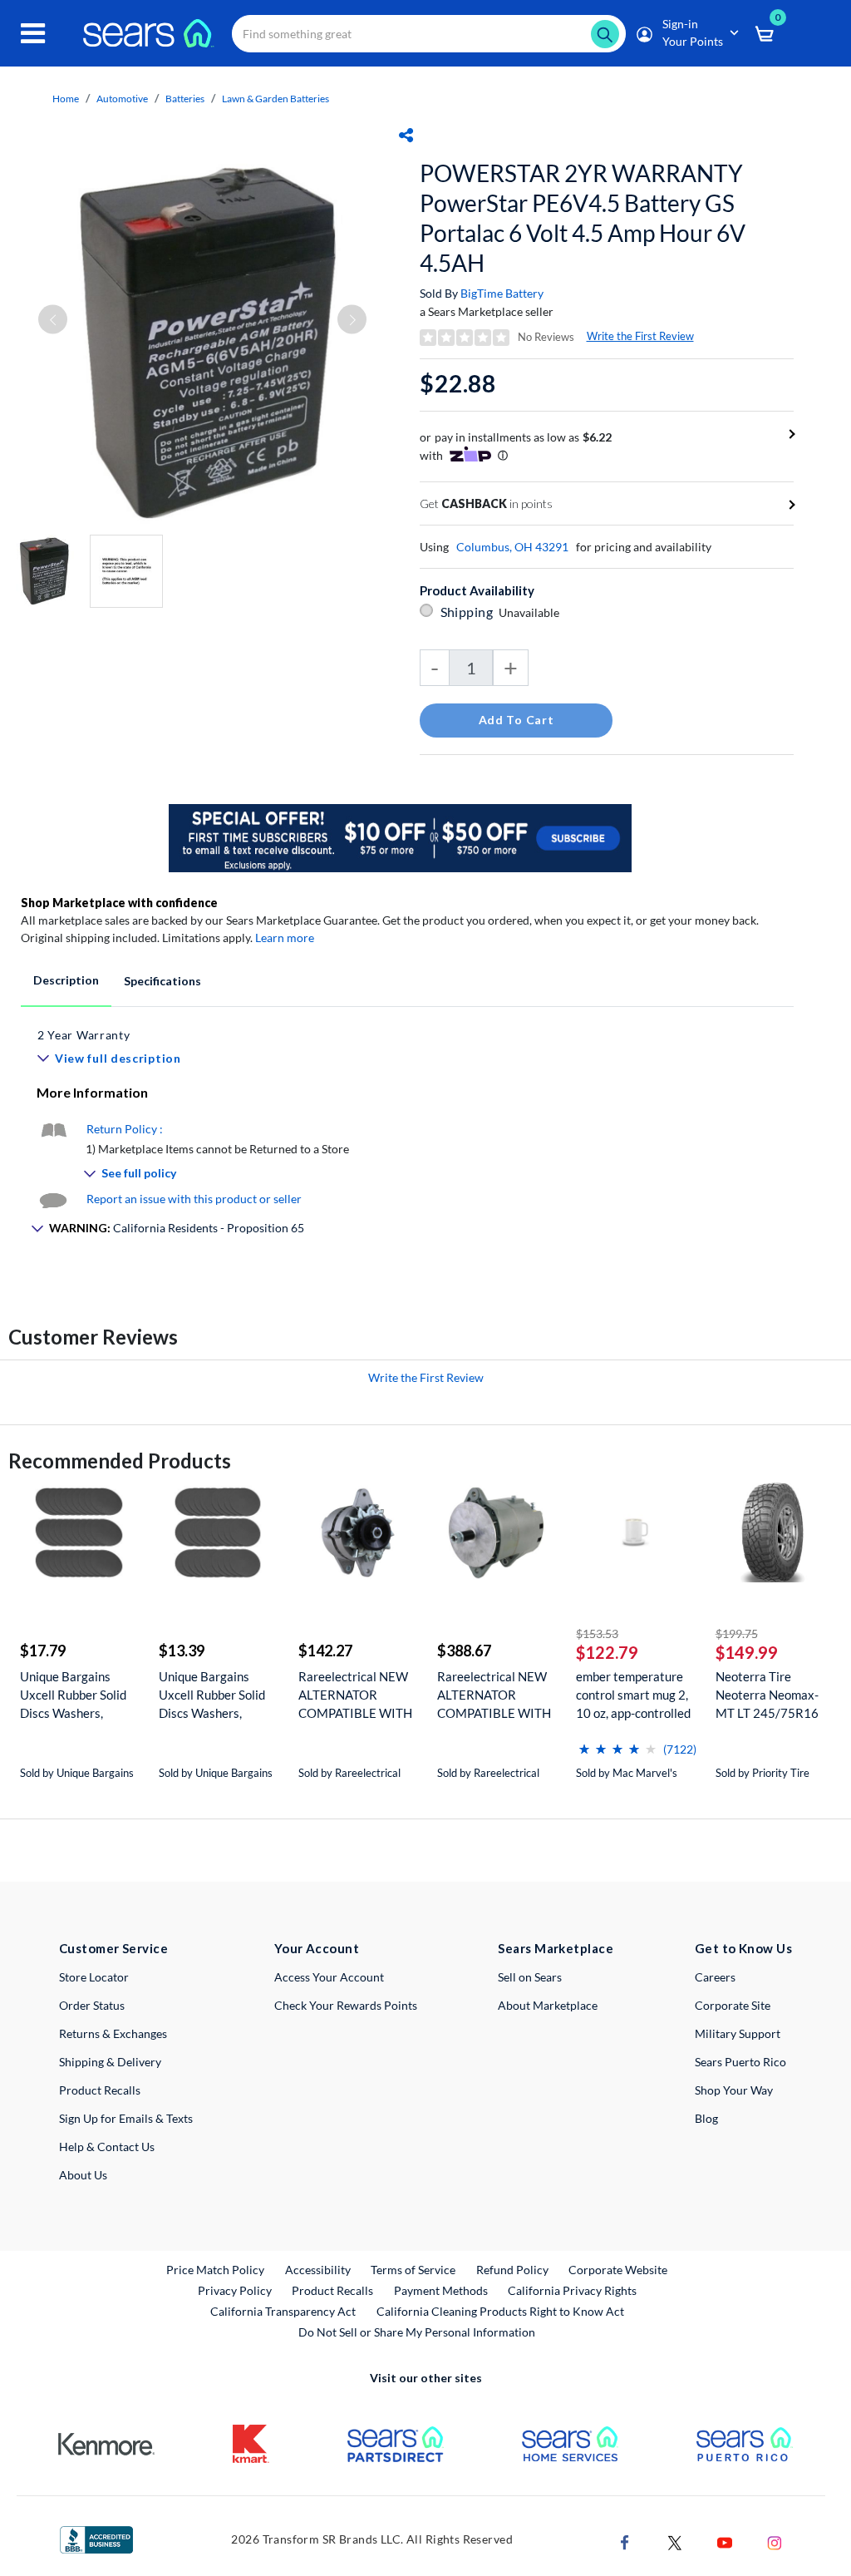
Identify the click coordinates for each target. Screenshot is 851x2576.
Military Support (738, 2033)
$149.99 (747, 1652)
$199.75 (737, 1633)
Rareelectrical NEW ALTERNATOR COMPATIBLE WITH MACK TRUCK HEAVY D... (494, 1695)
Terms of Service (413, 2270)
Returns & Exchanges (113, 2033)
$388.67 (464, 1651)
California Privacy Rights (572, 2290)
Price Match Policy (215, 2270)
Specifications (162, 981)
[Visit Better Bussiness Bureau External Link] (96, 2538)
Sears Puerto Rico (740, 2062)
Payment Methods (441, 2290)
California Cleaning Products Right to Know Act (500, 2311)
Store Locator (94, 1977)
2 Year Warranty (84, 1035)
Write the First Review (640, 336)
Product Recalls (100, 2090)
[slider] (617, 1742)
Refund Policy (512, 2270)
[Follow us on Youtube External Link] (725, 2541)
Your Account (317, 1948)
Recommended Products (120, 1461)
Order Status (92, 2005)
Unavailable (531, 612)
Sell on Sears (530, 1977)
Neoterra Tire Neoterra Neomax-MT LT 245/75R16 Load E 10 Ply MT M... (774, 1695)
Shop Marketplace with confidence (119, 903)
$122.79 (607, 1652)
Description (66, 980)
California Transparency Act (283, 2311)
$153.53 (597, 1633)
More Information (92, 1092)
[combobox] (429, 34)
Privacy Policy (235, 2290)
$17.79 (43, 1651)
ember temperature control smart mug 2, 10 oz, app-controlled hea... (633, 1695)
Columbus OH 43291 (512, 547)
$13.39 (182, 1651)
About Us (83, 2175)
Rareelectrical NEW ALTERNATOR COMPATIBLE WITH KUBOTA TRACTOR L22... (355, 1695)
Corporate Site (733, 2005)
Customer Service (113, 1948)
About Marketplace (548, 2005)
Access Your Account (329, 1977)
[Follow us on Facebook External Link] (625, 2541)
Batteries (185, 99)
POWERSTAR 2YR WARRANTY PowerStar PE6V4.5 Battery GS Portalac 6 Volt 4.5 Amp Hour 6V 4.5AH (583, 218)
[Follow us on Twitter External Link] (675, 2541)
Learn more (285, 938)
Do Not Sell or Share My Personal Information (417, 2332)
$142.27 (325, 1651)
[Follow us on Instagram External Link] (775, 2541)
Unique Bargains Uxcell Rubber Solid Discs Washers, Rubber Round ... (73, 1695)
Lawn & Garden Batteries (275, 99)
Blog (706, 2118)
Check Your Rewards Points (346, 2005)
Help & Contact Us (107, 2147)
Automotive (122, 99)
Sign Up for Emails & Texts (126, 2118)
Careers (715, 1977)
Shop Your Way (734, 2090)
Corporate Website (619, 2269)
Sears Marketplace (556, 1948)
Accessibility (318, 2270)
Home (66, 99)
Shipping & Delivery (110, 2062)
